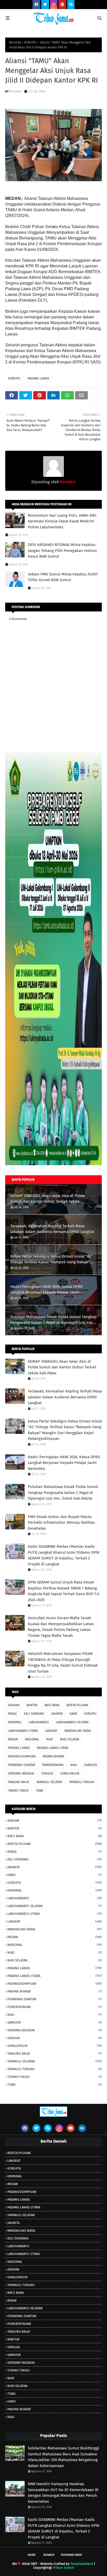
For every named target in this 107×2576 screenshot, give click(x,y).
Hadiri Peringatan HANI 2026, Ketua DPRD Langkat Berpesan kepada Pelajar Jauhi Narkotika (47, 1290)
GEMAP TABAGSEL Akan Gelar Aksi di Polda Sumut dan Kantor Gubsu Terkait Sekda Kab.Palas (48, 1199)
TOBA (39, 1791)
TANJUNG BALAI (19, 1782)
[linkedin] (82, 2128)
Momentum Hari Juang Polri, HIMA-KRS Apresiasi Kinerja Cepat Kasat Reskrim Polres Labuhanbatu (62, 521)
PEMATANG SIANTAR (22, 1765)
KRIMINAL (15, 1722)
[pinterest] (62, 5)
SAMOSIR (91, 1765)
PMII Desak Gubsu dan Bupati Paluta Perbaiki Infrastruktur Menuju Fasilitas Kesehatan (61, 1523)
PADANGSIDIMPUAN (22, 1756)
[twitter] (45, 5)
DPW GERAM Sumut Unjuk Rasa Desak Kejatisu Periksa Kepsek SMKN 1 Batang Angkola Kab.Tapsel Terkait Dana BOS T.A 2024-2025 (63, 1591)
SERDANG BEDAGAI (21, 1774)
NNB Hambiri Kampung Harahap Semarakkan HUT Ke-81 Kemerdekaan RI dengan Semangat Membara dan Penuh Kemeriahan (63, 2493)
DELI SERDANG (34, 1714)
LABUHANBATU (39, 1722)
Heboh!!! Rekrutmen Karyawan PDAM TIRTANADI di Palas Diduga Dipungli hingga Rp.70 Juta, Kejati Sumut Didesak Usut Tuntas (63, 1662)
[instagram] (54, 5)
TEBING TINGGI (18, 1791)
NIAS (50, 1739)
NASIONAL (32, 1739)
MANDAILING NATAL (78, 1731)
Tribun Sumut (63, 2568)
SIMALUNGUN (70, 1774)
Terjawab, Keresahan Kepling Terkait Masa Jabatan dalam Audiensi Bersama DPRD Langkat (52, 1229)
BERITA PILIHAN (77, 1705)
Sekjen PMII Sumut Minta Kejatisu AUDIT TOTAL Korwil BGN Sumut (63, 577)
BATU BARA (52, 1705)
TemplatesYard (82, 2564)
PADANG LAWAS (38, 378)
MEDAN (13, 1739)
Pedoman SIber (71, 2555)
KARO (73, 1714)
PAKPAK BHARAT (53, 1756)
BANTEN (32, 1705)
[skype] (71, 5)
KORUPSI (30, 42)
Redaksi (16, 91)
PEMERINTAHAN (53, 1765)
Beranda (15, 42)
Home (32, 2555)
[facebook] (36, 5)
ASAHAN (14, 1705)
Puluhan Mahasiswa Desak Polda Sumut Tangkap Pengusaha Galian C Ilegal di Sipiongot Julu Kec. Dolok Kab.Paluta (53, 1320)
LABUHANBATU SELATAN (72, 1722)
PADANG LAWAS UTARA (53, 1748)
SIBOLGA (47, 1774)
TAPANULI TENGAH (82, 1782)
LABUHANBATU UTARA (23, 1731)
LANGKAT (51, 1731)
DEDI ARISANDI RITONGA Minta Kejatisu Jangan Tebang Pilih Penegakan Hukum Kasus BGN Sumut (62, 550)
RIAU (74, 1765)
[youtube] (71, 2128)
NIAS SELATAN (70, 1739)
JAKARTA (57, 1714)
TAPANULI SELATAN (49, 1782)
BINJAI (12, 1714)
